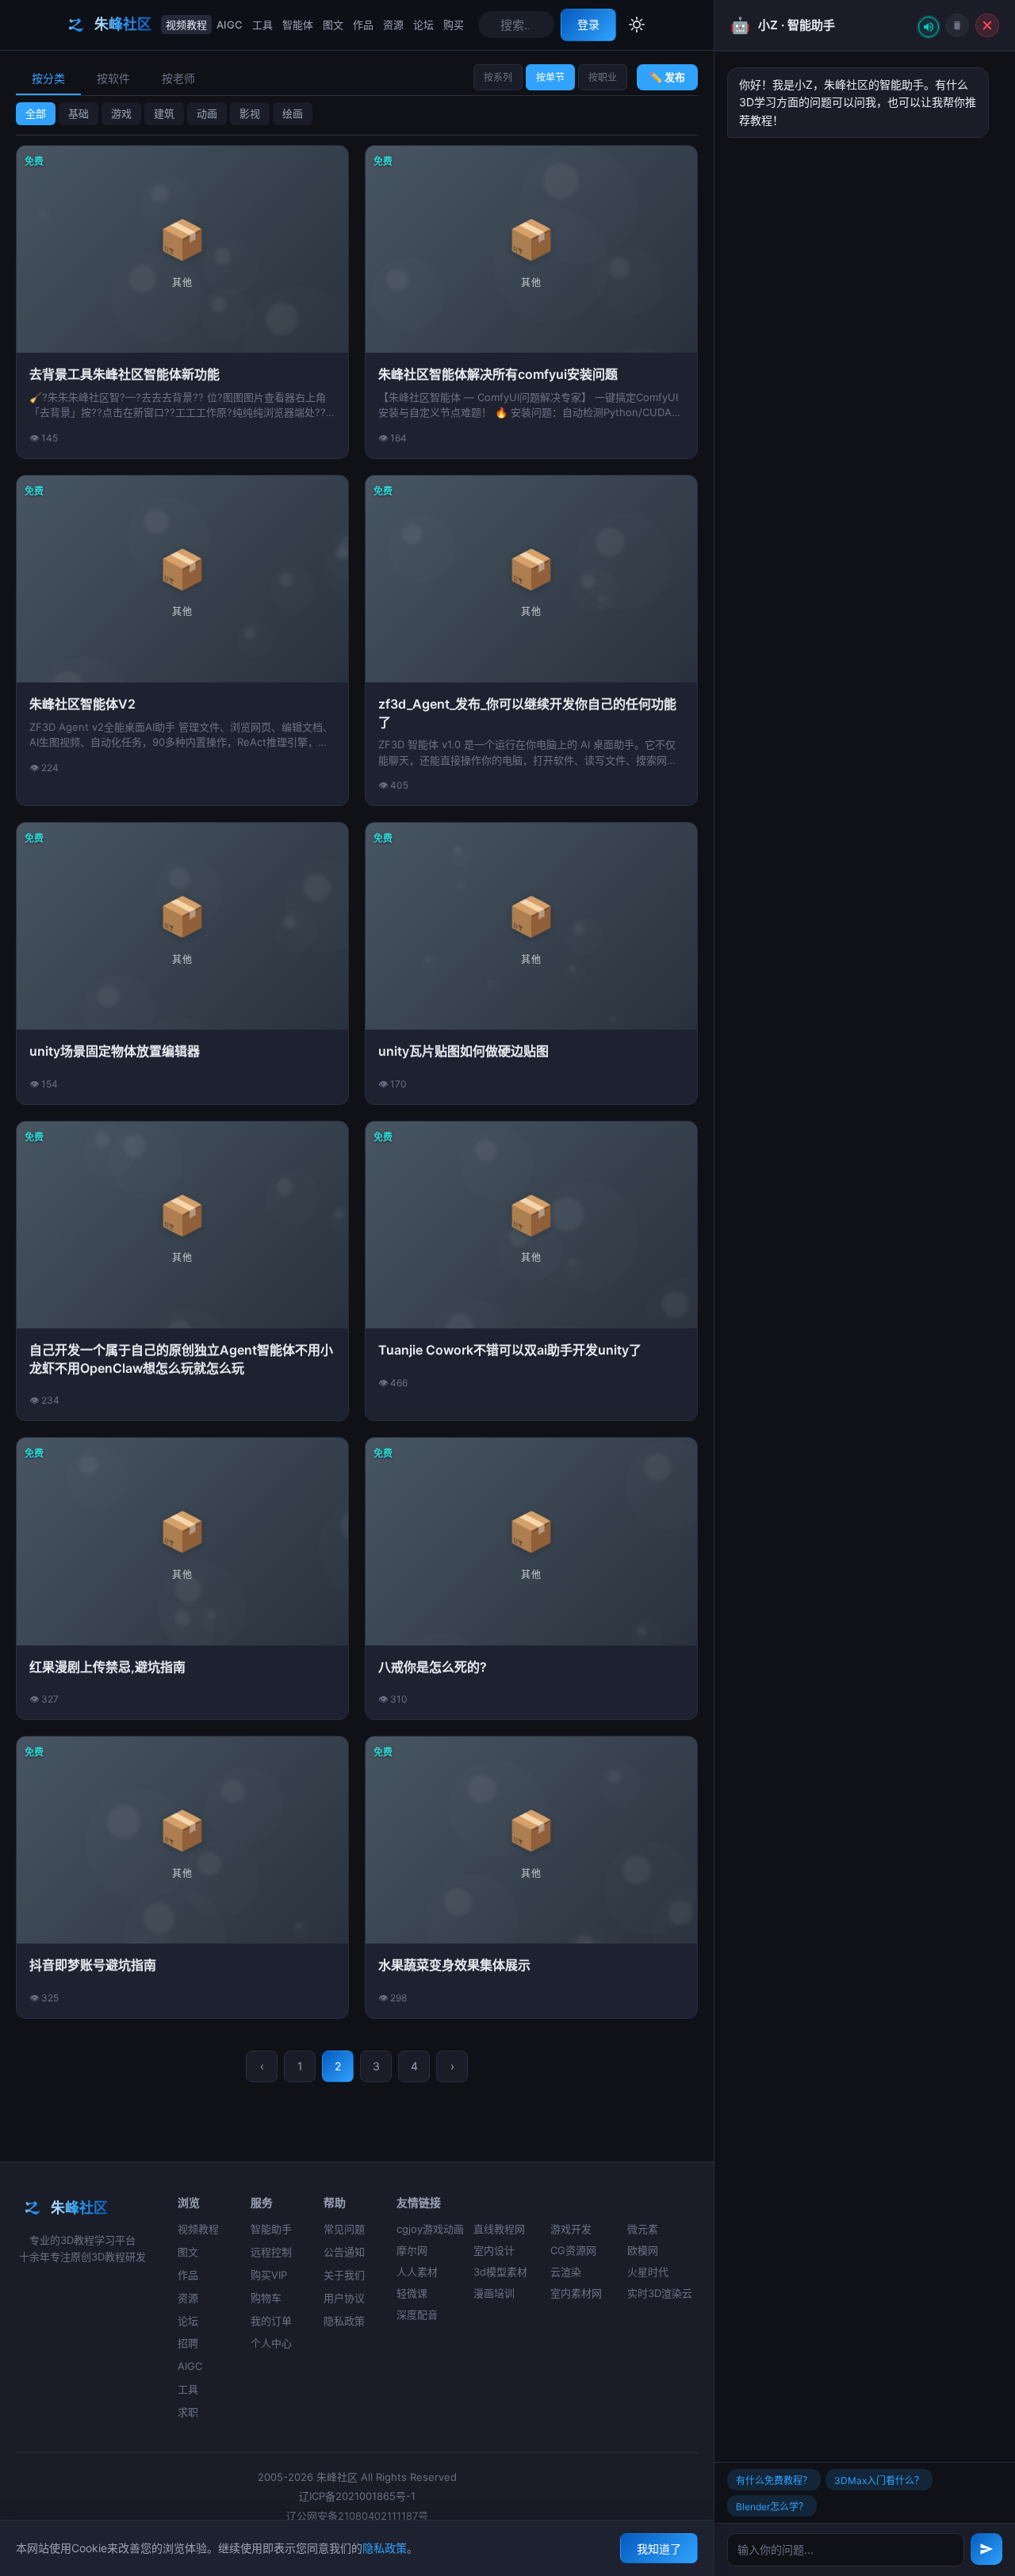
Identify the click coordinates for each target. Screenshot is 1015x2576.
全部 (36, 113)
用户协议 (344, 2298)
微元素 (643, 2229)
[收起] (987, 25)
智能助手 (271, 2229)
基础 (79, 113)
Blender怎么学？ (772, 2507)
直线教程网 (499, 2229)
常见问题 (344, 2229)
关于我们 (344, 2275)
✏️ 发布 (667, 77)
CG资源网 (573, 2250)
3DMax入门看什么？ (879, 2480)
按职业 (603, 77)
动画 (207, 113)
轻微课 (412, 2293)
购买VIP (269, 2275)
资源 (393, 25)
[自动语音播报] (929, 27)
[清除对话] (957, 25)
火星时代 (648, 2272)
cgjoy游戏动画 (430, 2229)
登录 (588, 24)
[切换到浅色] (637, 25)
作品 (363, 25)
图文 (333, 25)
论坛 (423, 25)
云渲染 (566, 2272)
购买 (454, 25)
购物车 (266, 2298)
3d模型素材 (500, 2272)
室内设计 (494, 2250)
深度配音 (417, 2314)
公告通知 (344, 2252)
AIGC (230, 25)
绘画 (293, 113)
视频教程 (186, 25)
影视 (250, 113)
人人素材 (417, 2272)
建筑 (164, 113)
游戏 (121, 113)
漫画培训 (494, 2293)
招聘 (188, 2343)
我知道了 (659, 2549)
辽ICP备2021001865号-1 (357, 2496)
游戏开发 (571, 2229)
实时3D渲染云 (660, 2293)
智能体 (298, 25)
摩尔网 (412, 2250)
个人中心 (271, 2343)
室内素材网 (576, 2293)
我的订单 (271, 2321)
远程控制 (271, 2252)
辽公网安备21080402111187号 (357, 2516)
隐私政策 (344, 2321)
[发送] (986, 2549)
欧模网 (643, 2250)
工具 (262, 25)
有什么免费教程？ (774, 2480)
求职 (188, 2412)
